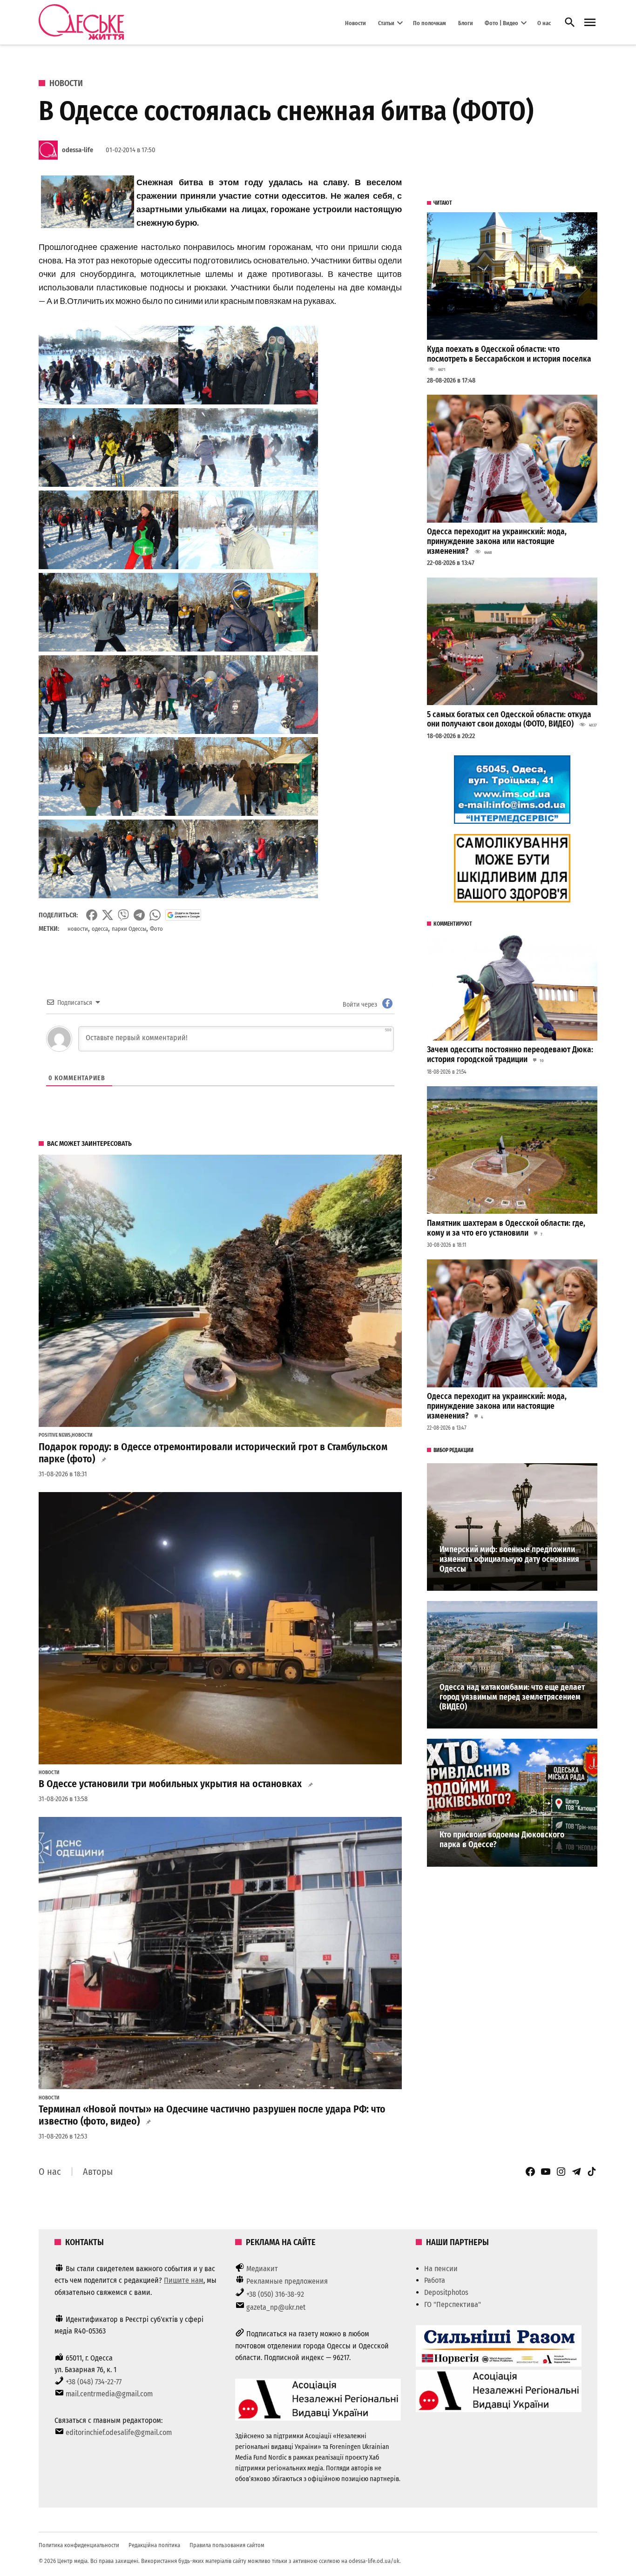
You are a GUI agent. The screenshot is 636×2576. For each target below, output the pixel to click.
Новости (355, 23)
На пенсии (441, 2269)
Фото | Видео (501, 23)
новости (78, 929)
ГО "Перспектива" (453, 2304)
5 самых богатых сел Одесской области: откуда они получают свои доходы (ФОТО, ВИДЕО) (509, 720)
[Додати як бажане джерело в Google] (183, 915)
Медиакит (262, 2269)
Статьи (386, 23)
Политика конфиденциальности (79, 2545)
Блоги (466, 23)
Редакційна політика (154, 2545)
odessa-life (78, 150)
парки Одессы (129, 929)
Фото (156, 929)
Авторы (98, 2172)
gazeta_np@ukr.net (276, 2307)
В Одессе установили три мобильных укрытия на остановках (170, 1784)
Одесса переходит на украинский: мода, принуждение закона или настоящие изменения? (497, 541)
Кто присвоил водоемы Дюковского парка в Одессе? (502, 1840)
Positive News (55, 1435)
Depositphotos (446, 2292)
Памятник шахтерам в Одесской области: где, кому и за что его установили (506, 1228)
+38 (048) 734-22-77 (94, 2382)
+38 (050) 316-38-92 (275, 2294)
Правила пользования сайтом (227, 2545)
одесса (100, 929)
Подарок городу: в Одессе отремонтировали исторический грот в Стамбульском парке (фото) (213, 1453)
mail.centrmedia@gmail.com (109, 2394)
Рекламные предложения (287, 2281)
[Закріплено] (590, 23)
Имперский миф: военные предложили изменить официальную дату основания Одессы (509, 1559)
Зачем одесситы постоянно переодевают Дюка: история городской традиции (510, 1055)
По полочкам (430, 23)
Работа (435, 2280)
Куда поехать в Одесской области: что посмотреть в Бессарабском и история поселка (509, 354)
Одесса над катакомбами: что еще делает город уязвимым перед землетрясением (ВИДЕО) (512, 1697)
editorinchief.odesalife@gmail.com (119, 2432)
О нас (544, 23)
